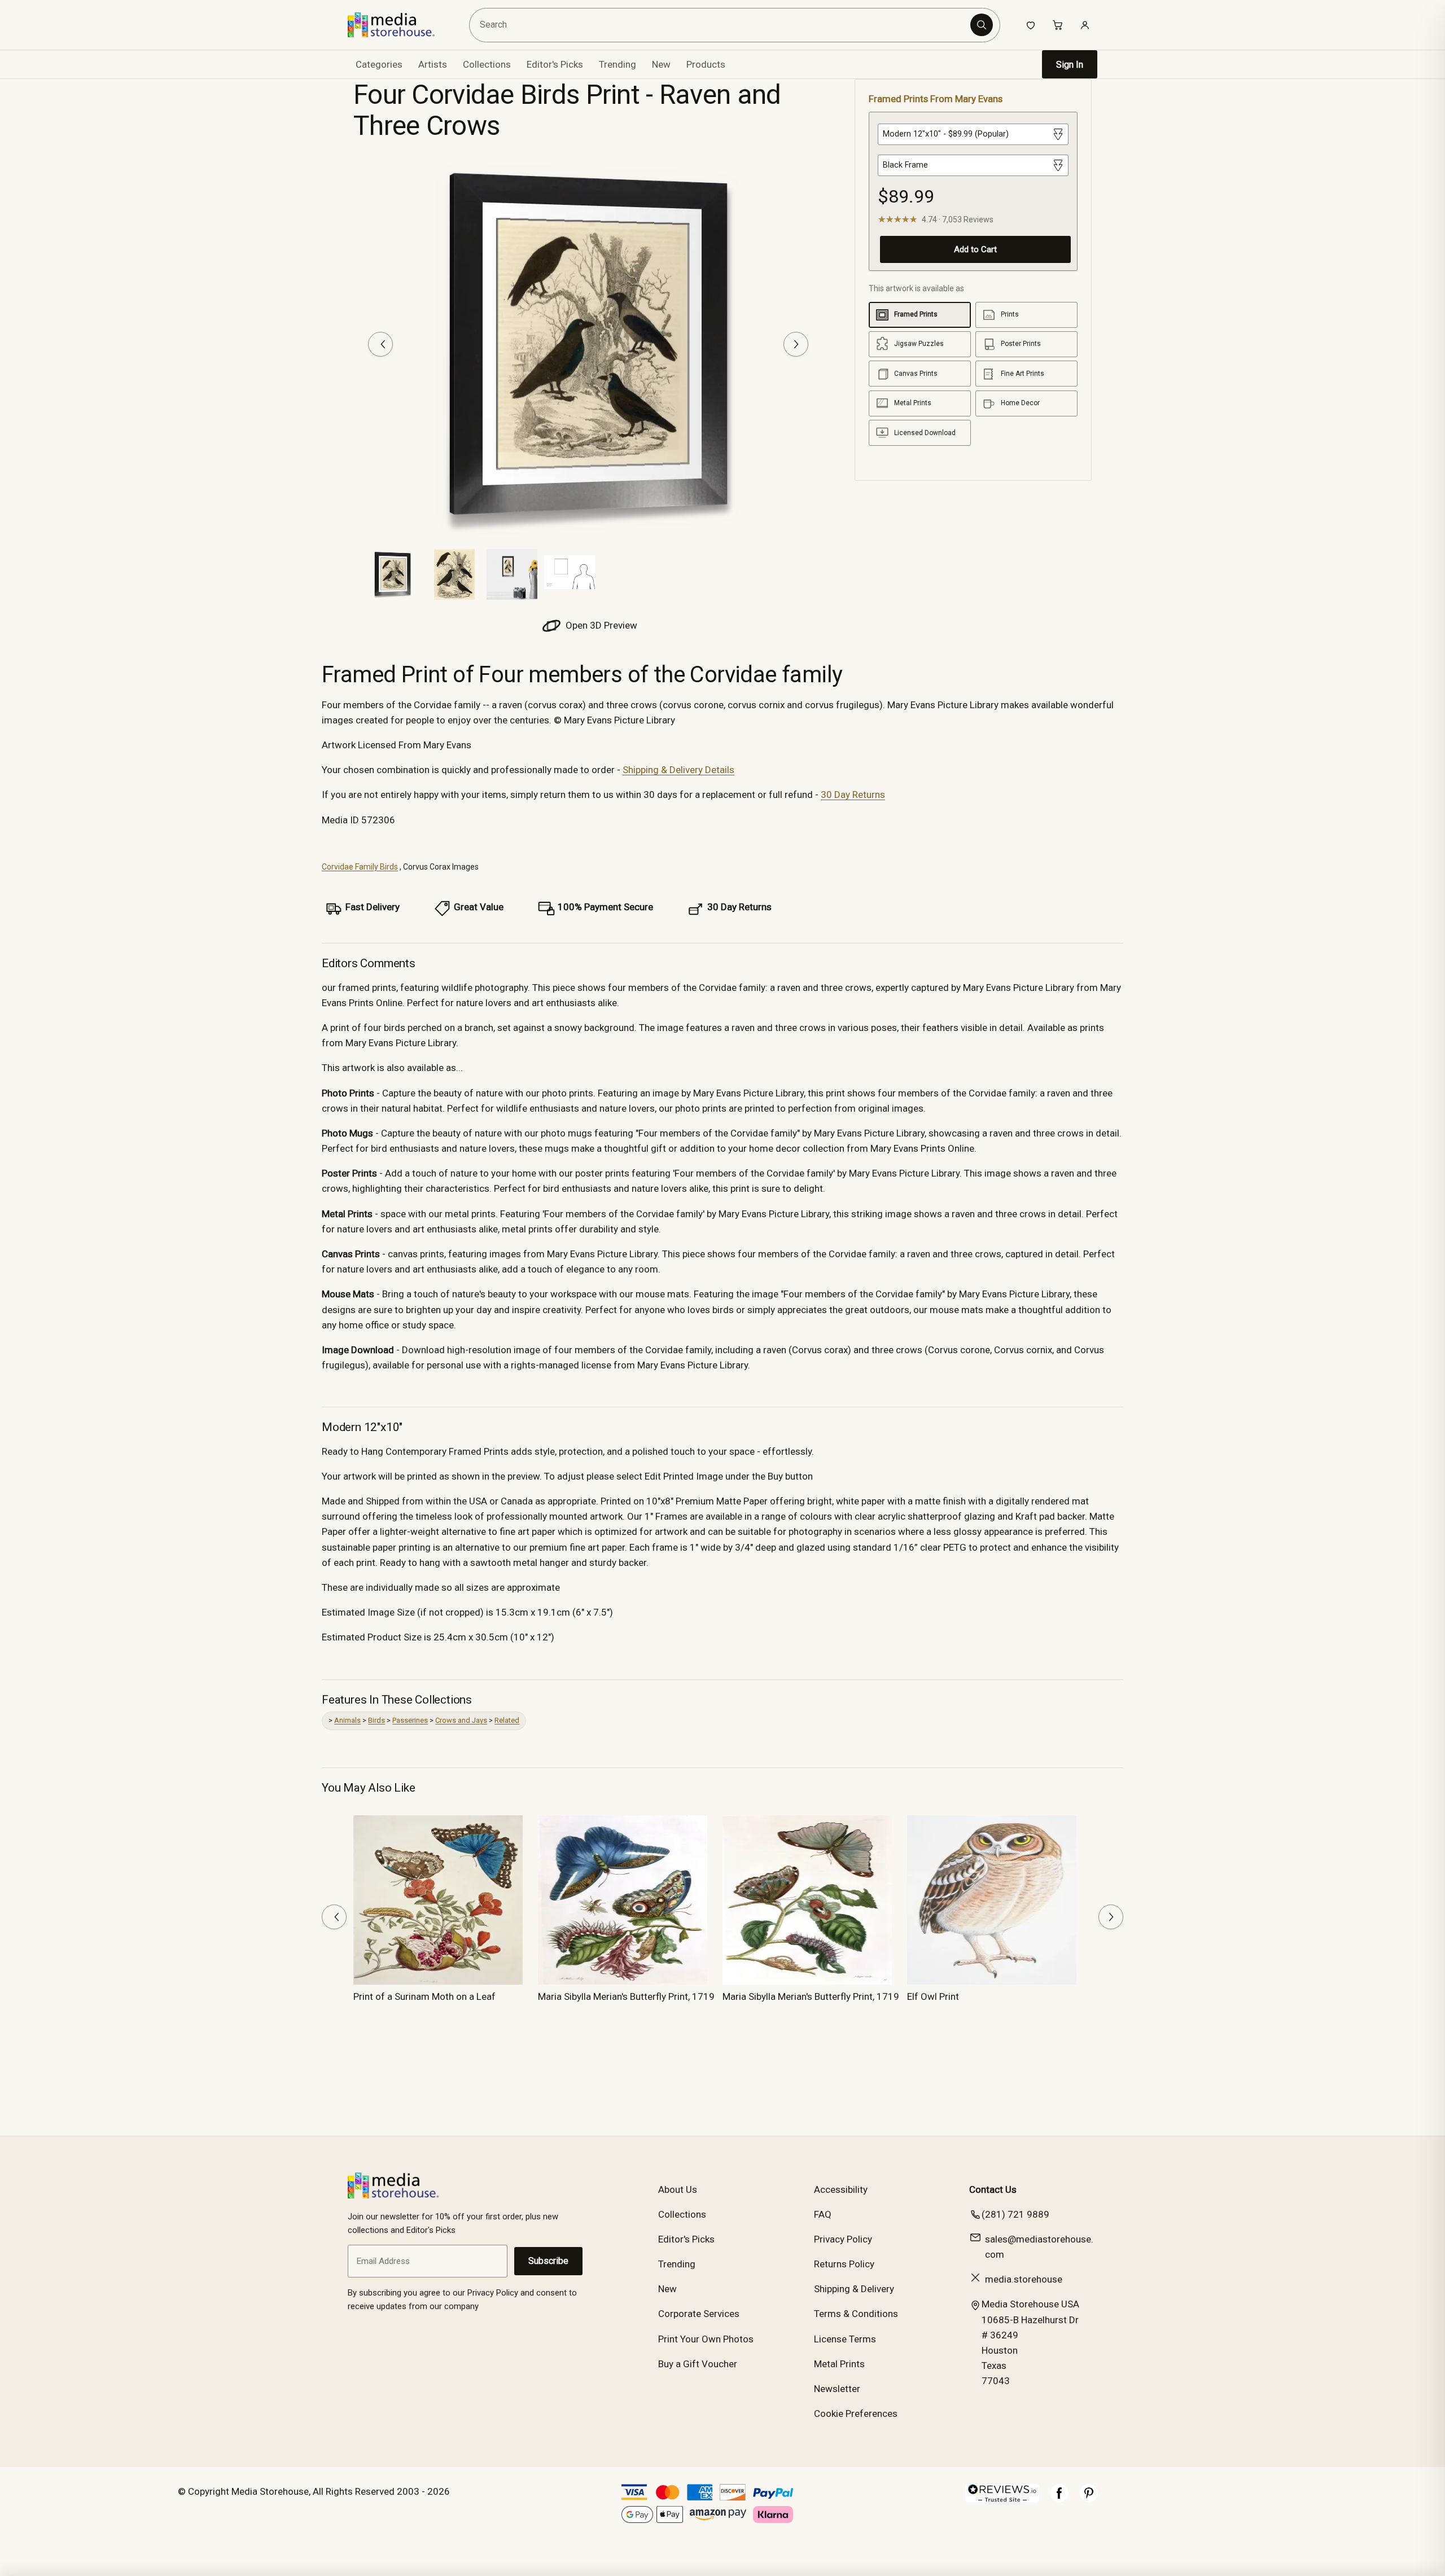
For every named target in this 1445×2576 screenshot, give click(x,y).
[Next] (796, 344)
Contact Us (993, 2189)
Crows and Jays (461, 1720)
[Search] (982, 25)
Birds (376, 1720)
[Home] (399, 25)
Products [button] (706, 64)
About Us (678, 2189)
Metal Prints (839, 2364)
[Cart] (1058, 25)
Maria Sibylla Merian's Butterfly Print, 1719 (626, 1996)
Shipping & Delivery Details (678, 770)
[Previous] (380, 344)
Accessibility (841, 2189)
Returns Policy (844, 2264)
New (661, 64)
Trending (618, 64)
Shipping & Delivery (854, 2289)
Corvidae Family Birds (360, 867)
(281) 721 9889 (1015, 2214)
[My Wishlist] (1031, 25)
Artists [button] (433, 64)
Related (507, 1720)
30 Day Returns (853, 795)
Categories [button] (379, 64)
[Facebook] (1059, 2499)
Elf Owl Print (933, 1996)
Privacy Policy (843, 2239)
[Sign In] (1085, 25)
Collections (487, 64)
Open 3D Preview (600, 625)
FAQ (823, 2214)
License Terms (845, 2339)
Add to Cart (975, 249)
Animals (347, 1720)
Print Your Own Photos (706, 2339)
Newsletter (837, 2389)
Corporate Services (699, 2314)
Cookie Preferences (856, 2413)
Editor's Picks (555, 64)
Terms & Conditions (856, 2314)
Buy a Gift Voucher (698, 2364)
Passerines (410, 1720)
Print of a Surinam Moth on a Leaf (424, 1996)
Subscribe (548, 2261)
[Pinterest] (1089, 2499)
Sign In (1070, 65)
